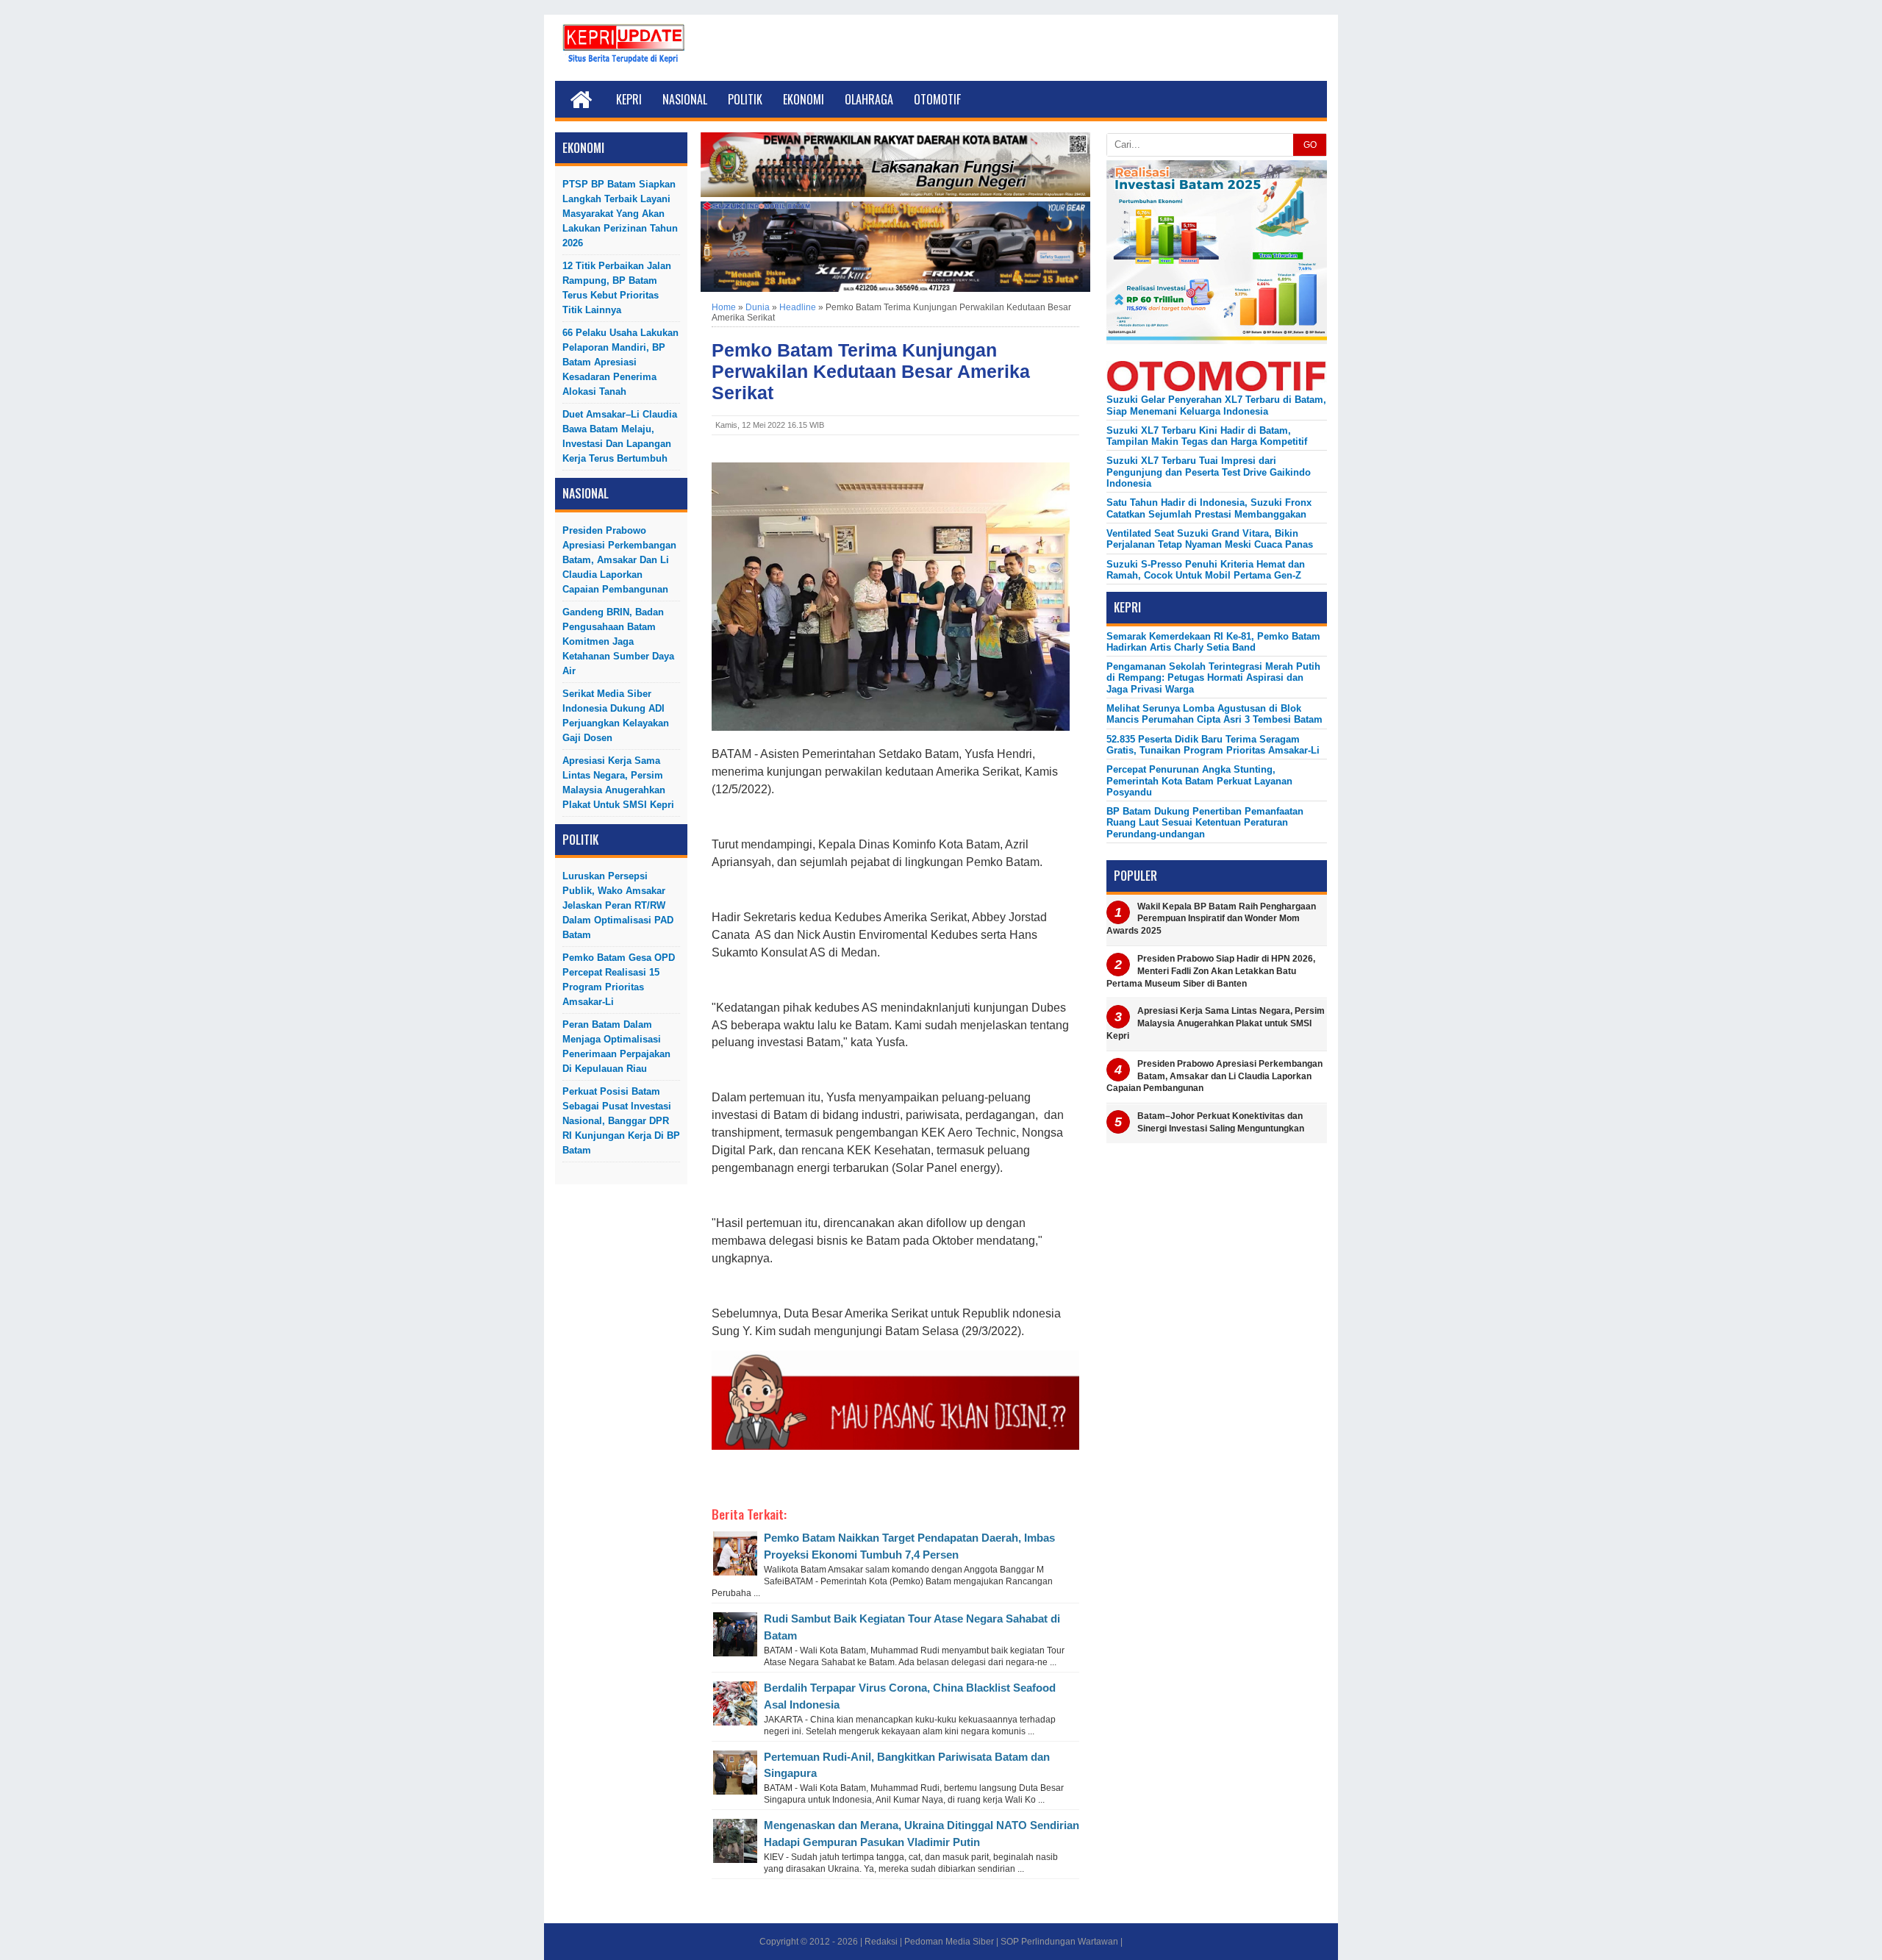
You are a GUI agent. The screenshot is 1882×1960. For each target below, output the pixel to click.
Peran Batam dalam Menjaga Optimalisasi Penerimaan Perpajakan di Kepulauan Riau (616, 1047)
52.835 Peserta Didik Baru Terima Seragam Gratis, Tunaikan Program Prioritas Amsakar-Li (1213, 745)
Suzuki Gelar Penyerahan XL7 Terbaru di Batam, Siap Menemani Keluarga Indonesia (1216, 405)
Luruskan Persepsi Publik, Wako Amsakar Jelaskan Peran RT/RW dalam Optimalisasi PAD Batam (618, 905)
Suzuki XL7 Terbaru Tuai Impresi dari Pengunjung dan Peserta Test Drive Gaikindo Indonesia (1209, 472)
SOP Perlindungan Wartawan (1059, 1942)
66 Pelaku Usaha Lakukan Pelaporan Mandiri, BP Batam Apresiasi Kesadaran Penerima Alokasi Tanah (620, 362)
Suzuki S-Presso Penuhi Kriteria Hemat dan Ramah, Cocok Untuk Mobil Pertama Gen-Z (1206, 570)
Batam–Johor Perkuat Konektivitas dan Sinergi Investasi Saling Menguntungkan (1221, 1122)
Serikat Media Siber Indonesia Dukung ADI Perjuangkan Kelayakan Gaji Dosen (616, 716)
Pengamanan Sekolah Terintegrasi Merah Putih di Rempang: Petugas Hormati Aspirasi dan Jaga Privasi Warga (1213, 678)
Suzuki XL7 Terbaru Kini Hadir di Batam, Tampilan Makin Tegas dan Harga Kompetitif (1207, 436)
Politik (745, 99)
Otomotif (937, 99)
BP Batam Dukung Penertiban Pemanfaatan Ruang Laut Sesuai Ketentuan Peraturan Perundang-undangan (1205, 823)
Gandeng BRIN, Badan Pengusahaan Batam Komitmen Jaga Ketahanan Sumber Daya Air (618, 641)
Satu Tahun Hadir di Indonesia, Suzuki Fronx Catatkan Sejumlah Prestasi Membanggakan (1209, 508)
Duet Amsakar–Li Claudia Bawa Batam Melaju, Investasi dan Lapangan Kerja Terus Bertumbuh (620, 436)
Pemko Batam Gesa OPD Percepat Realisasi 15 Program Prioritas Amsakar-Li (619, 980)
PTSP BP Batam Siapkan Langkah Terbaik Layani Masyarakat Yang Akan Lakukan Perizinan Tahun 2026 (620, 214)
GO (1310, 145)
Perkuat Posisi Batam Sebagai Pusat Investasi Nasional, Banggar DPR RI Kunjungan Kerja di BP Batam (621, 1121)
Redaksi (881, 1942)
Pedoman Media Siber (949, 1942)
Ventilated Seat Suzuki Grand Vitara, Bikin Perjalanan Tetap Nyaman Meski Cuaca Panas (1210, 539)
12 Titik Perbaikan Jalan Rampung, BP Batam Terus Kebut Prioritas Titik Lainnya (617, 288)
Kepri (629, 99)
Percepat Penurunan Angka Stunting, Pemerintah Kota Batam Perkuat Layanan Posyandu (1199, 781)
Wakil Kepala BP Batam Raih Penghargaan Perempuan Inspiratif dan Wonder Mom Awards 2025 (1211, 919)
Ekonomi (804, 99)
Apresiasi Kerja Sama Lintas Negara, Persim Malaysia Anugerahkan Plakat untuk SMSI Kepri (618, 783)
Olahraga (869, 99)
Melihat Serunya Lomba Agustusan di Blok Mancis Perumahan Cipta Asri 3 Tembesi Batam (1214, 714)
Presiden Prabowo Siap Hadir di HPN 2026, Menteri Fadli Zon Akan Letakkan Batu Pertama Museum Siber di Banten (1211, 971)
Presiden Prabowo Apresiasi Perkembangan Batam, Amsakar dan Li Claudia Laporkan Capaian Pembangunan (619, 560)
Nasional (685, 99)
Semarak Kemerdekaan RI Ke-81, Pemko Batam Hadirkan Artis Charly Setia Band (1213, 642)
